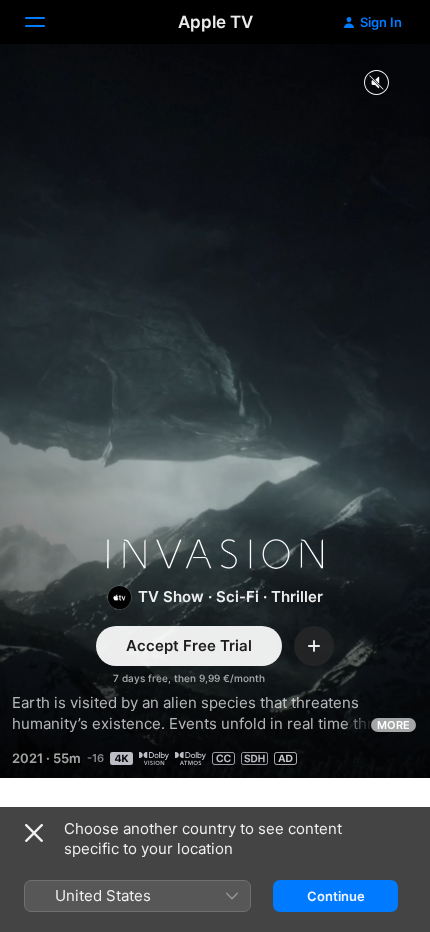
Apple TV (215, 22)
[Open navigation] (47, 22)
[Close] (34, 833)
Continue (336, 896)
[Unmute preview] (376, 83)
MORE (393, 725)
